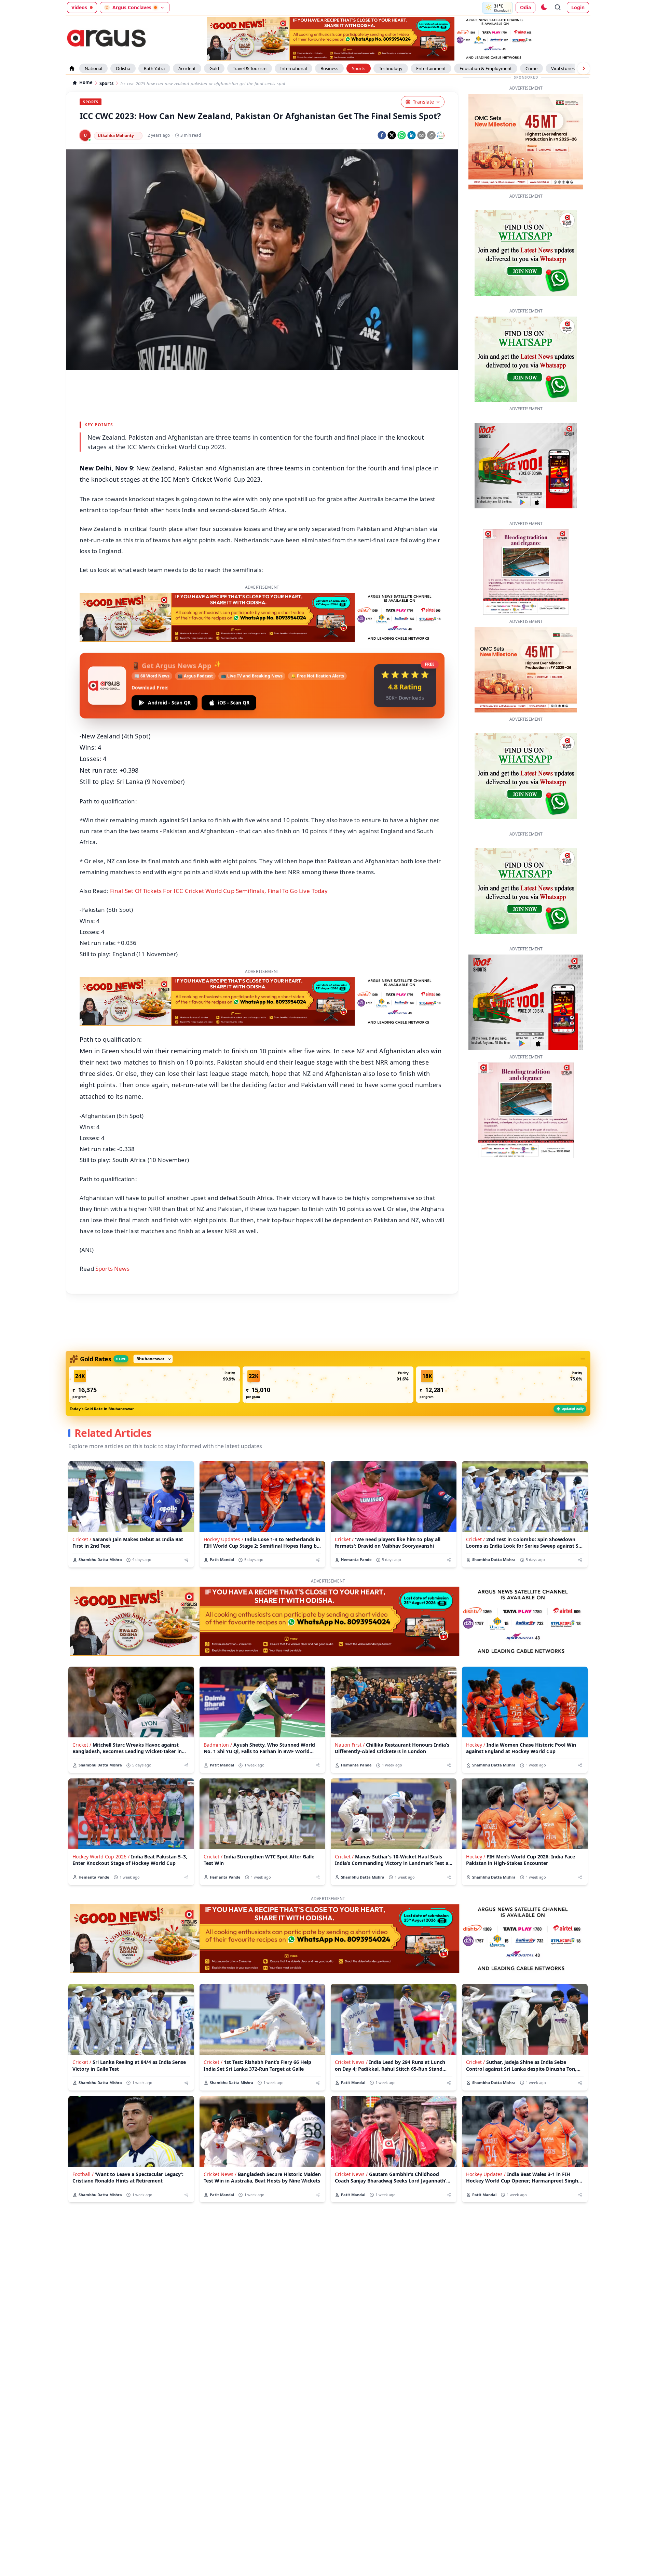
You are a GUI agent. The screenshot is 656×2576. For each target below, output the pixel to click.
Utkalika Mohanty (116, 136)
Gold (214, 68)
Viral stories (563, 68)
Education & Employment (486, 68)
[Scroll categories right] (584, 68)
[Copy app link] (431, 135)
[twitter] (392, 135)
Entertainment (431, 68)
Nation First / (350, 1745)
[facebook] (382, 135)
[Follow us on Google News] (441, 135)
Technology (391, 68)
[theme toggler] (544, 8)
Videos (79, 7)
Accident (187, 68)
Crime (531, 68)
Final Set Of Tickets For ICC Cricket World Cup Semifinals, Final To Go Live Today (219, 891)
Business (329, 68)
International (293, 68)
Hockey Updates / (223, 1539)
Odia (525, 7)
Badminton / (218, 1745)
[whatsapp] (402, 135)
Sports (359, 68)
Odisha (123, 68)
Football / (83, 2174)
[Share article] (186, 1560)
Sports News (112, 1269)
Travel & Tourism (250, 68)
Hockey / (476, 1745)
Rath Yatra (154, 68)
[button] (154, 1385)
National (93, 68)
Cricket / (82, 1539)
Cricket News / (351, 2062)
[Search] (558, 8)
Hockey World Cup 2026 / (101, 1857)
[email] (421, 135)
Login (578, 7)
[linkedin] (412, 135)
